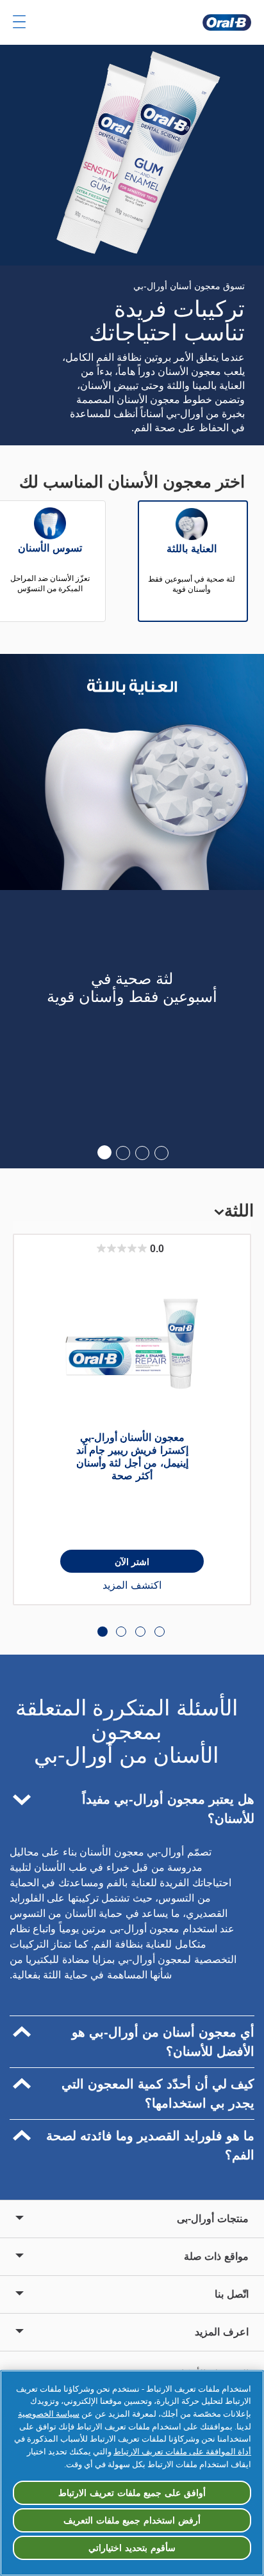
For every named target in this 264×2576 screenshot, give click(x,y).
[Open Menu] (19, 22)
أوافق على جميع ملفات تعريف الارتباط (132, 2493)
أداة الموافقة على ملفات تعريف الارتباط (182, 2452)
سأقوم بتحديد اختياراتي (132, 2548)
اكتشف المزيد (132, 1585)
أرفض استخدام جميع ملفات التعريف (132, 2520)
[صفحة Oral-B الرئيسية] (227, 22)
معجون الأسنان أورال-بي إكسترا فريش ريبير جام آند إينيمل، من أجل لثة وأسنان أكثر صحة (132, 1457)
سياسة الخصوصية (49, 2414)
